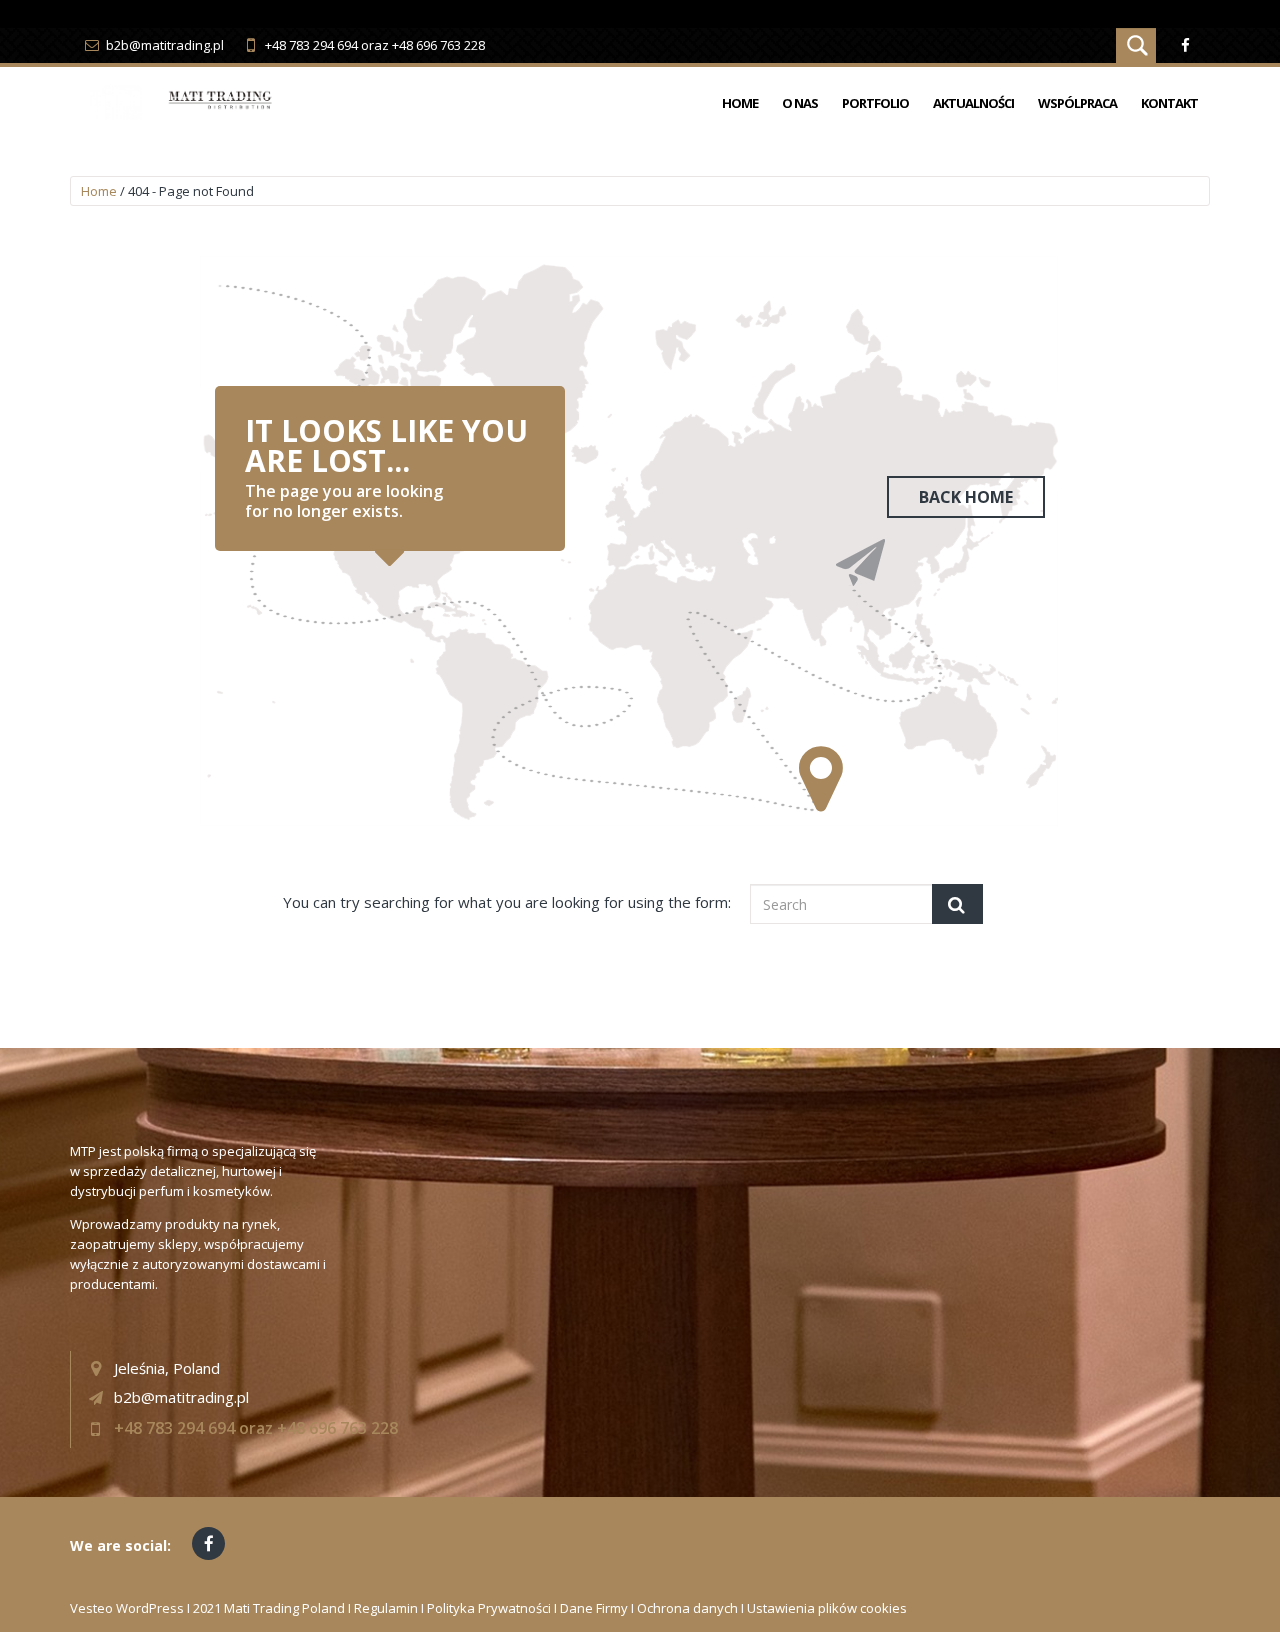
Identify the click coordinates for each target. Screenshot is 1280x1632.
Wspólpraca (1077, 103)
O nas (800, 103)
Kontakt (1169, 103)
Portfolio (875, 103)
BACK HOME (966, 497)
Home (740, 103)
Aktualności (973, 103)
